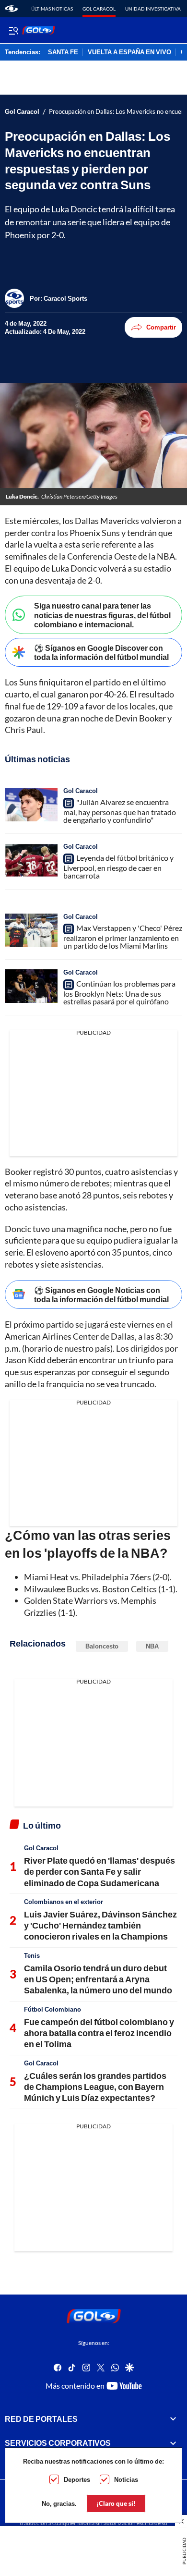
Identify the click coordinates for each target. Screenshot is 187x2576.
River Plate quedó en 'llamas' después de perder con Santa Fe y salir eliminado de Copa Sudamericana (99, 1872)
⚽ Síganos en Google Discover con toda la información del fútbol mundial (101, 652)
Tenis (32, 1955)
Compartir (161, 327)
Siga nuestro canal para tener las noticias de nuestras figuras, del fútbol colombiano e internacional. (102, 615)
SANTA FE (63, 52)
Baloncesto (102, 1646)
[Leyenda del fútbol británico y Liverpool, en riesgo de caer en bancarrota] (31, 860)
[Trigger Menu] (13, 30)
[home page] (11, 9)
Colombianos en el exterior (64, 1902)
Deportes (77, 2479)
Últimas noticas (52, 9)
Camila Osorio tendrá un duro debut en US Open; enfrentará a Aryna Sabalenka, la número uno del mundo (98, 1979)
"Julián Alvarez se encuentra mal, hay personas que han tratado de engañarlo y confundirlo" (120, 811)
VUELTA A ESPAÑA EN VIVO (129, 52)
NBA (152, 1646)
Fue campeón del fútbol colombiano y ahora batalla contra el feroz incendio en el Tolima (99, 2033)
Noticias (126, 2479)
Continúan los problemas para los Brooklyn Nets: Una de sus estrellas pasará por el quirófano (119, 992)
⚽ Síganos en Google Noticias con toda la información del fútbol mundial (101, 1294)
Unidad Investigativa (153, 9)
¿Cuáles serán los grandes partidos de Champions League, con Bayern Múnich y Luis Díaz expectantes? (95, 2087)
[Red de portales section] (173, 2419)
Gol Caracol (99, 9)
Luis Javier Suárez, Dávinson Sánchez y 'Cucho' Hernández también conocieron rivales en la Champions (100, 1925)
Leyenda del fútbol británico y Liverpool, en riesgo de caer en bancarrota (118, 867)
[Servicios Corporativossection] (173, 2443)
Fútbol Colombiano (53, 2009)
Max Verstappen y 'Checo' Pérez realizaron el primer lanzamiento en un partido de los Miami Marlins (123, 937)
